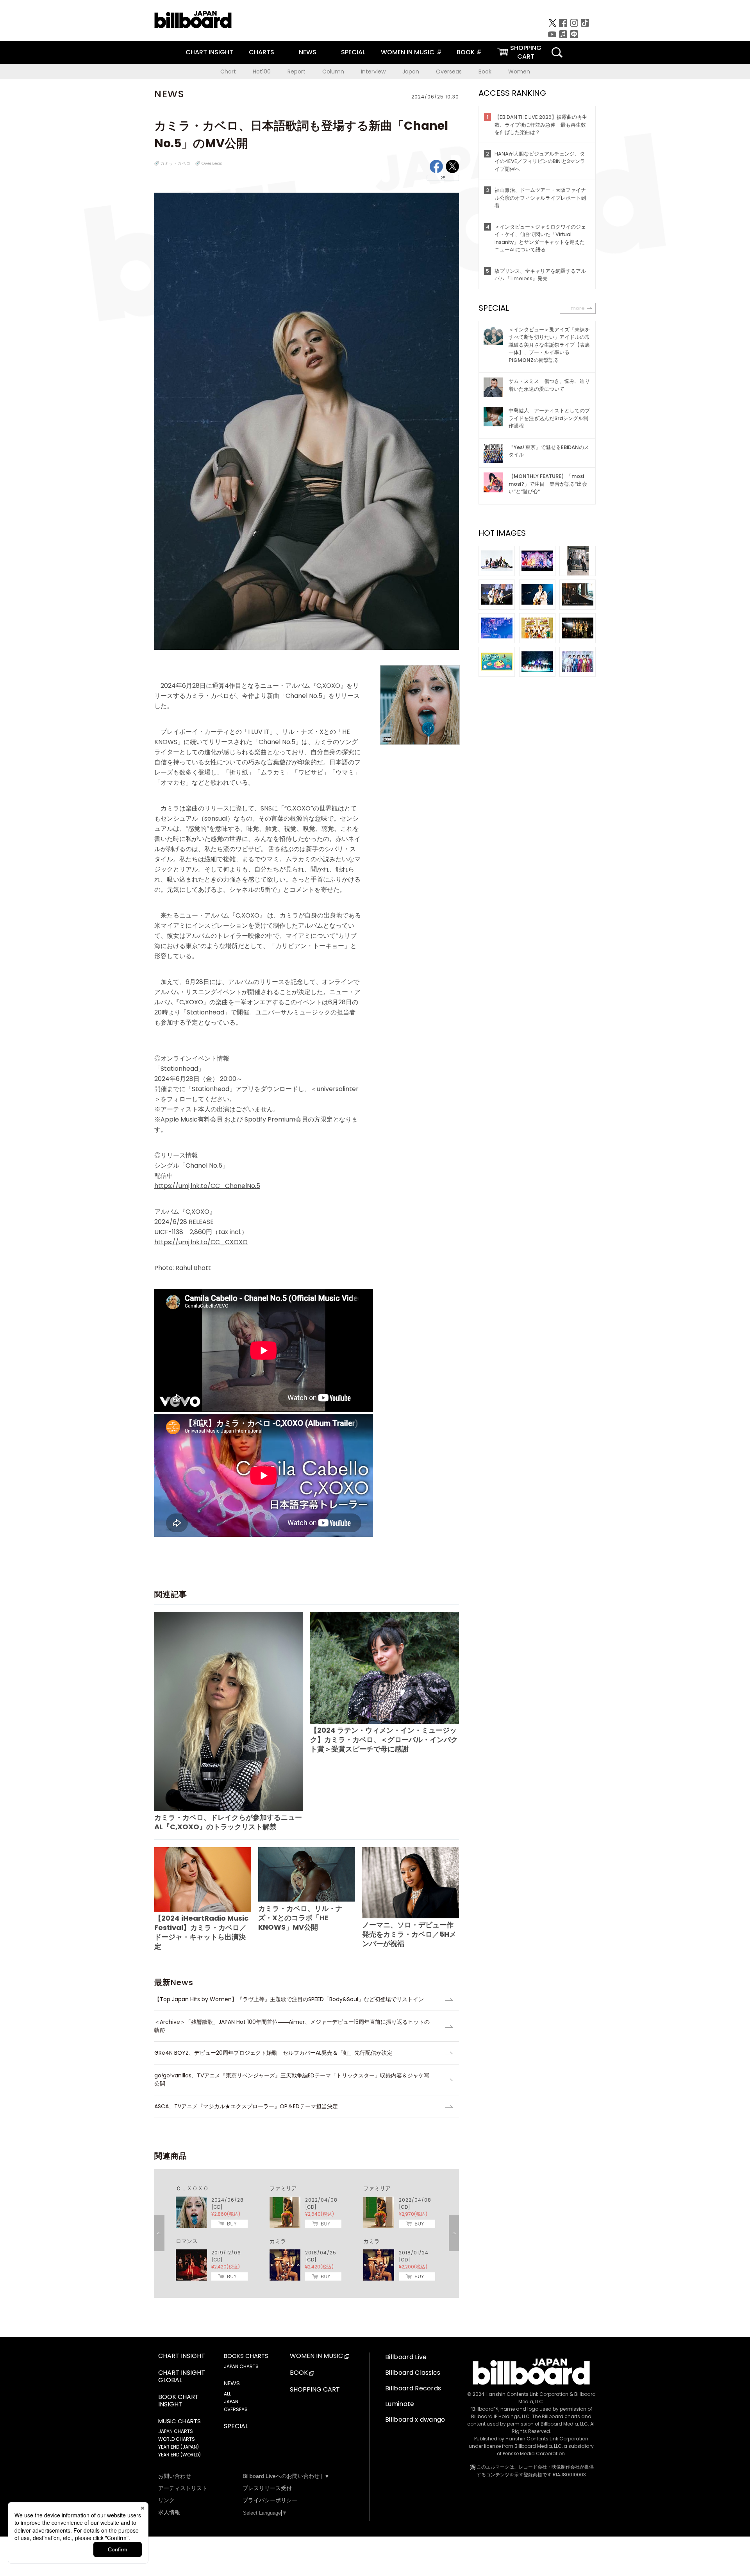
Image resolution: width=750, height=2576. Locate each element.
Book (485, 72)
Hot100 (262, 72)
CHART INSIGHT (209, 52)
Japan (411, 72)
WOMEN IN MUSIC (408, 52)
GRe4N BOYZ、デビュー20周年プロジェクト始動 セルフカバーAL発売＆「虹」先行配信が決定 (273, 2053)
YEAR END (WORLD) (179, 2455)
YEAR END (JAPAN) (179, 2447)
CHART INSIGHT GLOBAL (182, 2377)
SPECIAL (353, 52)
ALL (227, 2394)
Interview (373, 72)
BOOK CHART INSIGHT (179, 2401)
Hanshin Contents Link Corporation (527, 2394)
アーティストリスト (183, 2488)
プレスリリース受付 (267, 2488)
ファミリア (283, 2188)
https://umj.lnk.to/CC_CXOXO (201, 1242)
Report (296, 72)
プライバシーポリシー (270, 2500)
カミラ (278, 2241)
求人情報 (169, 2512)
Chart (228, 72)
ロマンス (187, 2241)
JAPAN (231, 2402)
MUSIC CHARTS (179, 2421)
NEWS (308, 52)
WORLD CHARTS (177, 2439)
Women (519, 72)
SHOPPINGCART (526, 52)
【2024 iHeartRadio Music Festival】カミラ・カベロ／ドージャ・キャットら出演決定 (201, 1932)
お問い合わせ (175, 2476)
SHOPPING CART (315, 2390)
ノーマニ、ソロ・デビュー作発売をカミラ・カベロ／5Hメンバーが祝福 (409, 1934)
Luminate (400, 2404)
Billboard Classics (413, 2373)
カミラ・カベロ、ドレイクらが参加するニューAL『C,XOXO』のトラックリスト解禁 (228, 1822)
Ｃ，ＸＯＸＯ (192, 2188)
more (578, 308)
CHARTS (262, 52)
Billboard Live (406, 2357)
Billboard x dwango (415, 2419)
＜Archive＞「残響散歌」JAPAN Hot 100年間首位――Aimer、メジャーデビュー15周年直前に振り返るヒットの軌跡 (292, 2026)
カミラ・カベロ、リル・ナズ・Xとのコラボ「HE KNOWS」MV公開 (300, 1918)
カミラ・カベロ (175, 163)
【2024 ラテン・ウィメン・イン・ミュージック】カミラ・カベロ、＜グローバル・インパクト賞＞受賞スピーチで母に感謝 (384, 1740)
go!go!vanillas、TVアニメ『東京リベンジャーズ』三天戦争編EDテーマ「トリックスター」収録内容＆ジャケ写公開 (292, 2080)
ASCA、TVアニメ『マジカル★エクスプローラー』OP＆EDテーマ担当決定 (246, 2106)
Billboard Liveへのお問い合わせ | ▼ (286, 2476)
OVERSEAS (236, 2409)
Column (333, 72)
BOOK (466, 52)
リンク (166, 2500)
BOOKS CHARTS (246, 2356)
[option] (307, 2233)
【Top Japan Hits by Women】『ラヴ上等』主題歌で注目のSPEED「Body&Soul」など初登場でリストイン (289, 1999)
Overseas (449, 72)
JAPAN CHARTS (176, 2431)
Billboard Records (413, 2388)
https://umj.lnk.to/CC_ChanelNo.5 (207, 1186)
